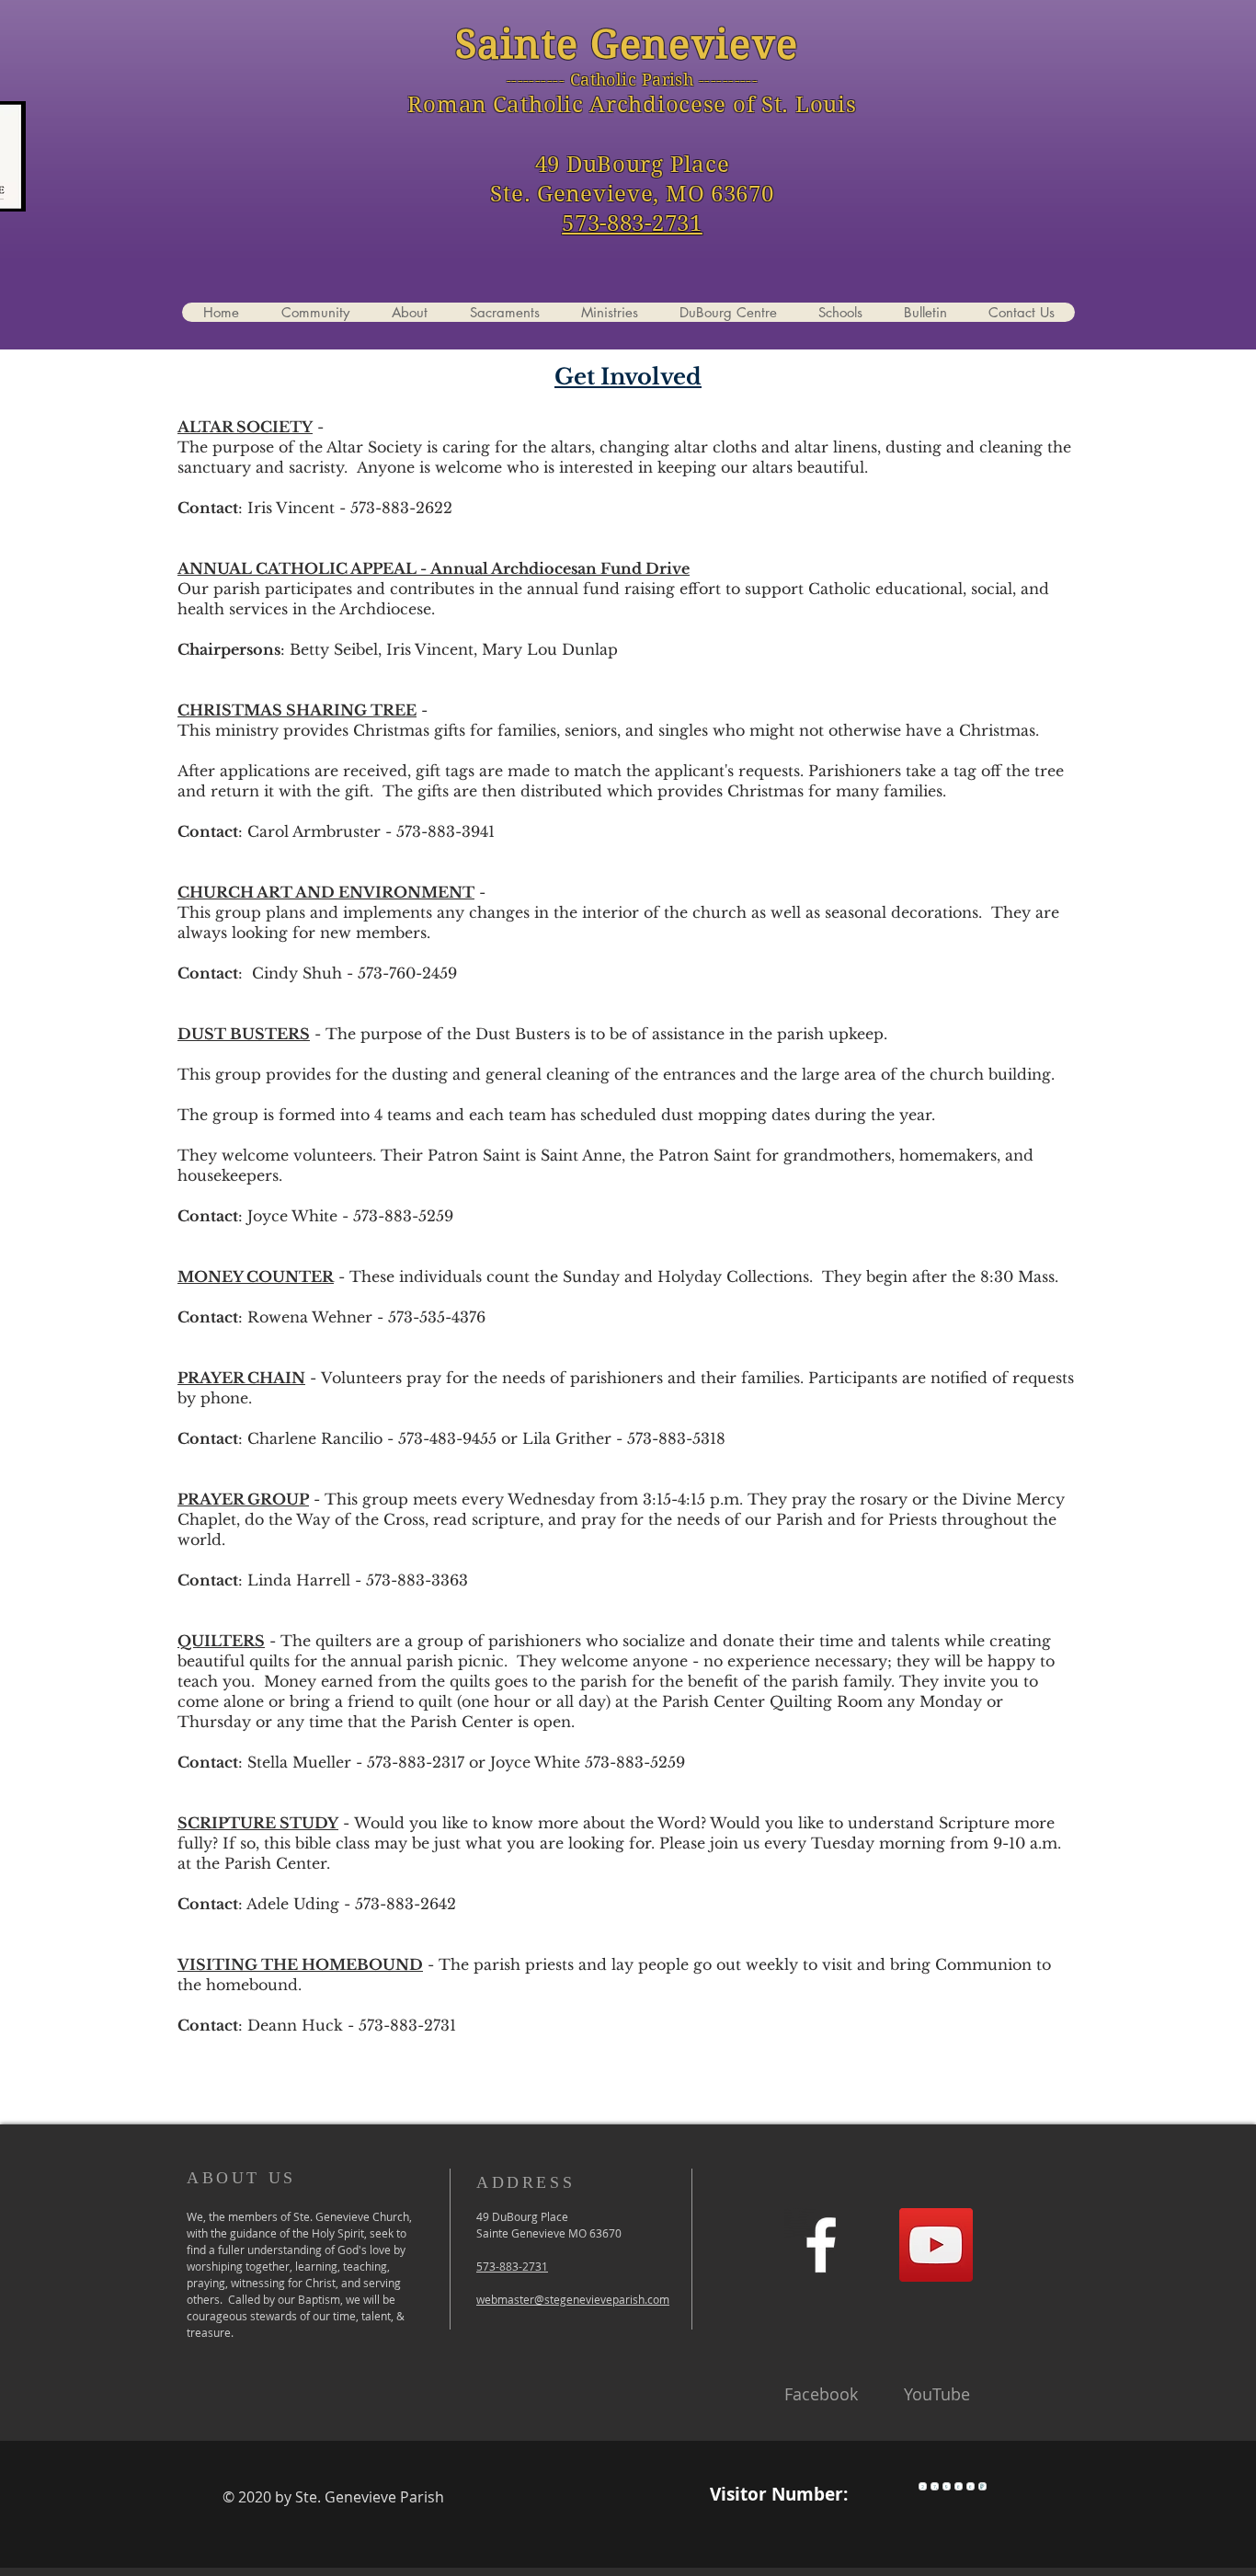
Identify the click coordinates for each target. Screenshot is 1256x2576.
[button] (504, 312)
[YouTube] (936, 2245)
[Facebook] (821, 2245)
